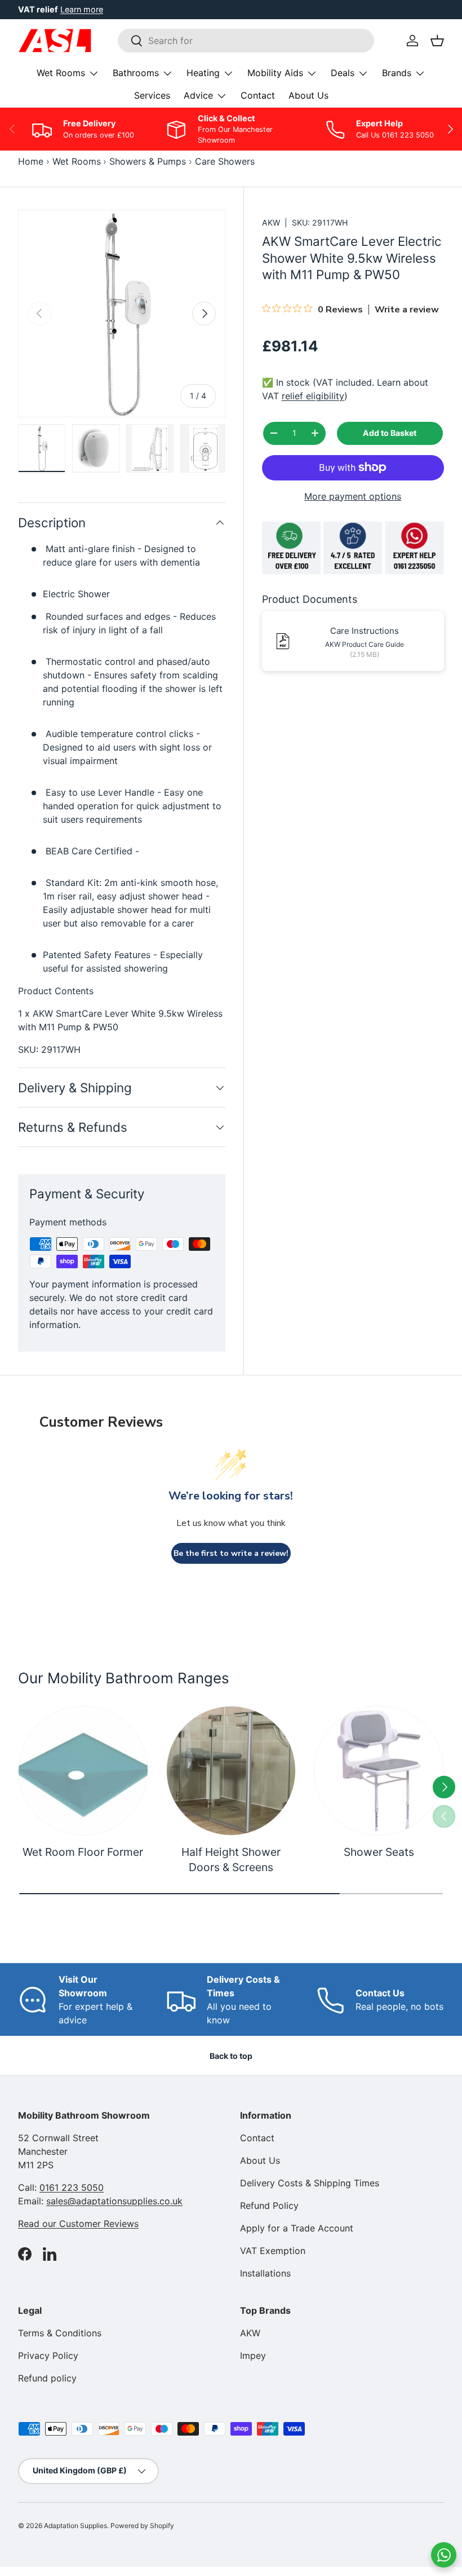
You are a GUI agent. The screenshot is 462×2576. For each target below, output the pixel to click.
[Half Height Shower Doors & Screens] (231, 1771)
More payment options (353, 496)
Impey (253, 2356)
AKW (271, 222)
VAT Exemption (273, 2251)
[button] (437, 41)
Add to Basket (390, 433)
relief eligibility (313, 396)
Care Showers (225, 161)
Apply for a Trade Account (297, 2228)
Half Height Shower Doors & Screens (231, 1860)
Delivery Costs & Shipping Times (310, 2183)
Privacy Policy (48, 2356)
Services (152, 95)
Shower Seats (379, 1852)
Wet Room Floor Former (83, 1852)
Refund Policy (269, 2206)
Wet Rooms (77, 161)
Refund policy (47, 2378)
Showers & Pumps (148, 161)
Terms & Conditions (60, 2333)
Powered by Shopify (142, 2526)
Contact (258, 95)
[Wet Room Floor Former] (83, 1771)
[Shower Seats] (379, 1771)
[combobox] (246, 41)
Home (31, 161)
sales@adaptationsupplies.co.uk (114, 2201)
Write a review (407, 310)
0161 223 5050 (72, 2187)
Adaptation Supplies (75, 2526)
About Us (308, 95)
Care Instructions (365, 631)
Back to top (231, 2056)
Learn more (82, 9)
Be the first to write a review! (231, 1553)
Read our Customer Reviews (78, 2224)
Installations (265, 2273)
